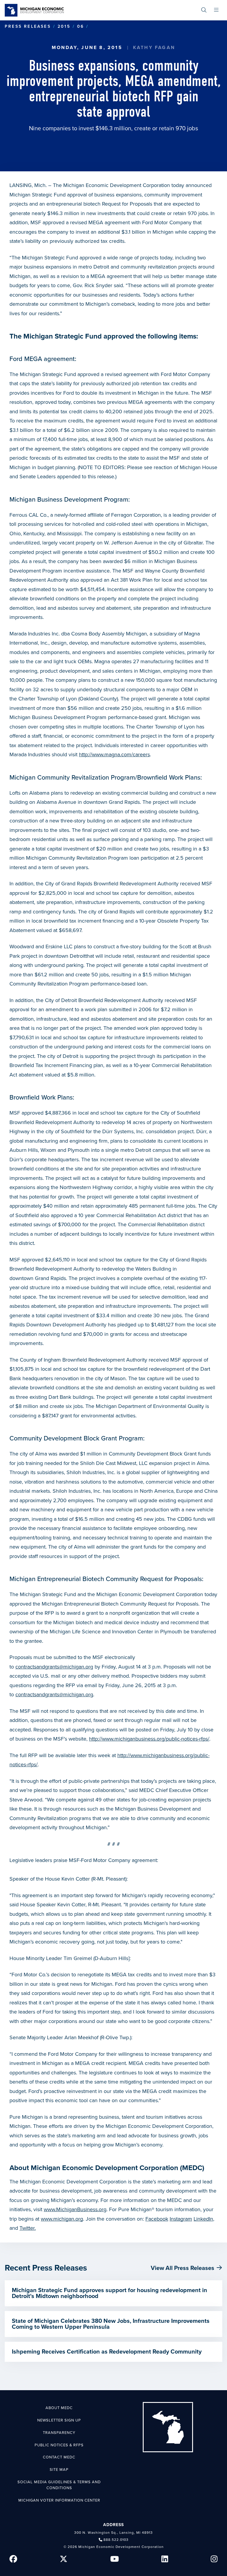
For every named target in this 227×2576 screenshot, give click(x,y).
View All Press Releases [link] (183, 2268)
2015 (64, 26)
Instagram (181, 2219)
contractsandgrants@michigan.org (54, 1667)
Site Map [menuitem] (59, 2470)
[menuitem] (204, 10)
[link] (34, 10)
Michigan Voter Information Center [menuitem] (59, 2500)
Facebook (157, 2219)
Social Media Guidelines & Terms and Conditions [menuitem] (59, 2485)
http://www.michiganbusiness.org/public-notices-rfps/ (149, 1739)
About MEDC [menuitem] (59, 2408)
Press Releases (28, 26)
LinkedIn (203, 2219)
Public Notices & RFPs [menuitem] (59, 2445)
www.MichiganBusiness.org (75, 2209)
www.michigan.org (62, 2219)
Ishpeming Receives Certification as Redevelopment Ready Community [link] (107, 2352)
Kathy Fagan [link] (154, 48)
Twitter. (28, 2228)
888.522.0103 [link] (116, 2540)
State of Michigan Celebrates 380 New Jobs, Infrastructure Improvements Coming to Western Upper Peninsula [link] (111, 2324)
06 (81, 26)
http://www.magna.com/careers (114, 754)
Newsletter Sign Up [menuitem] (59, 2420)
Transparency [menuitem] (59, 2433)
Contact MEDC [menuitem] (59, 2457)
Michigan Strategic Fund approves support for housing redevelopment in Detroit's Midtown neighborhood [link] (110, 2293)
